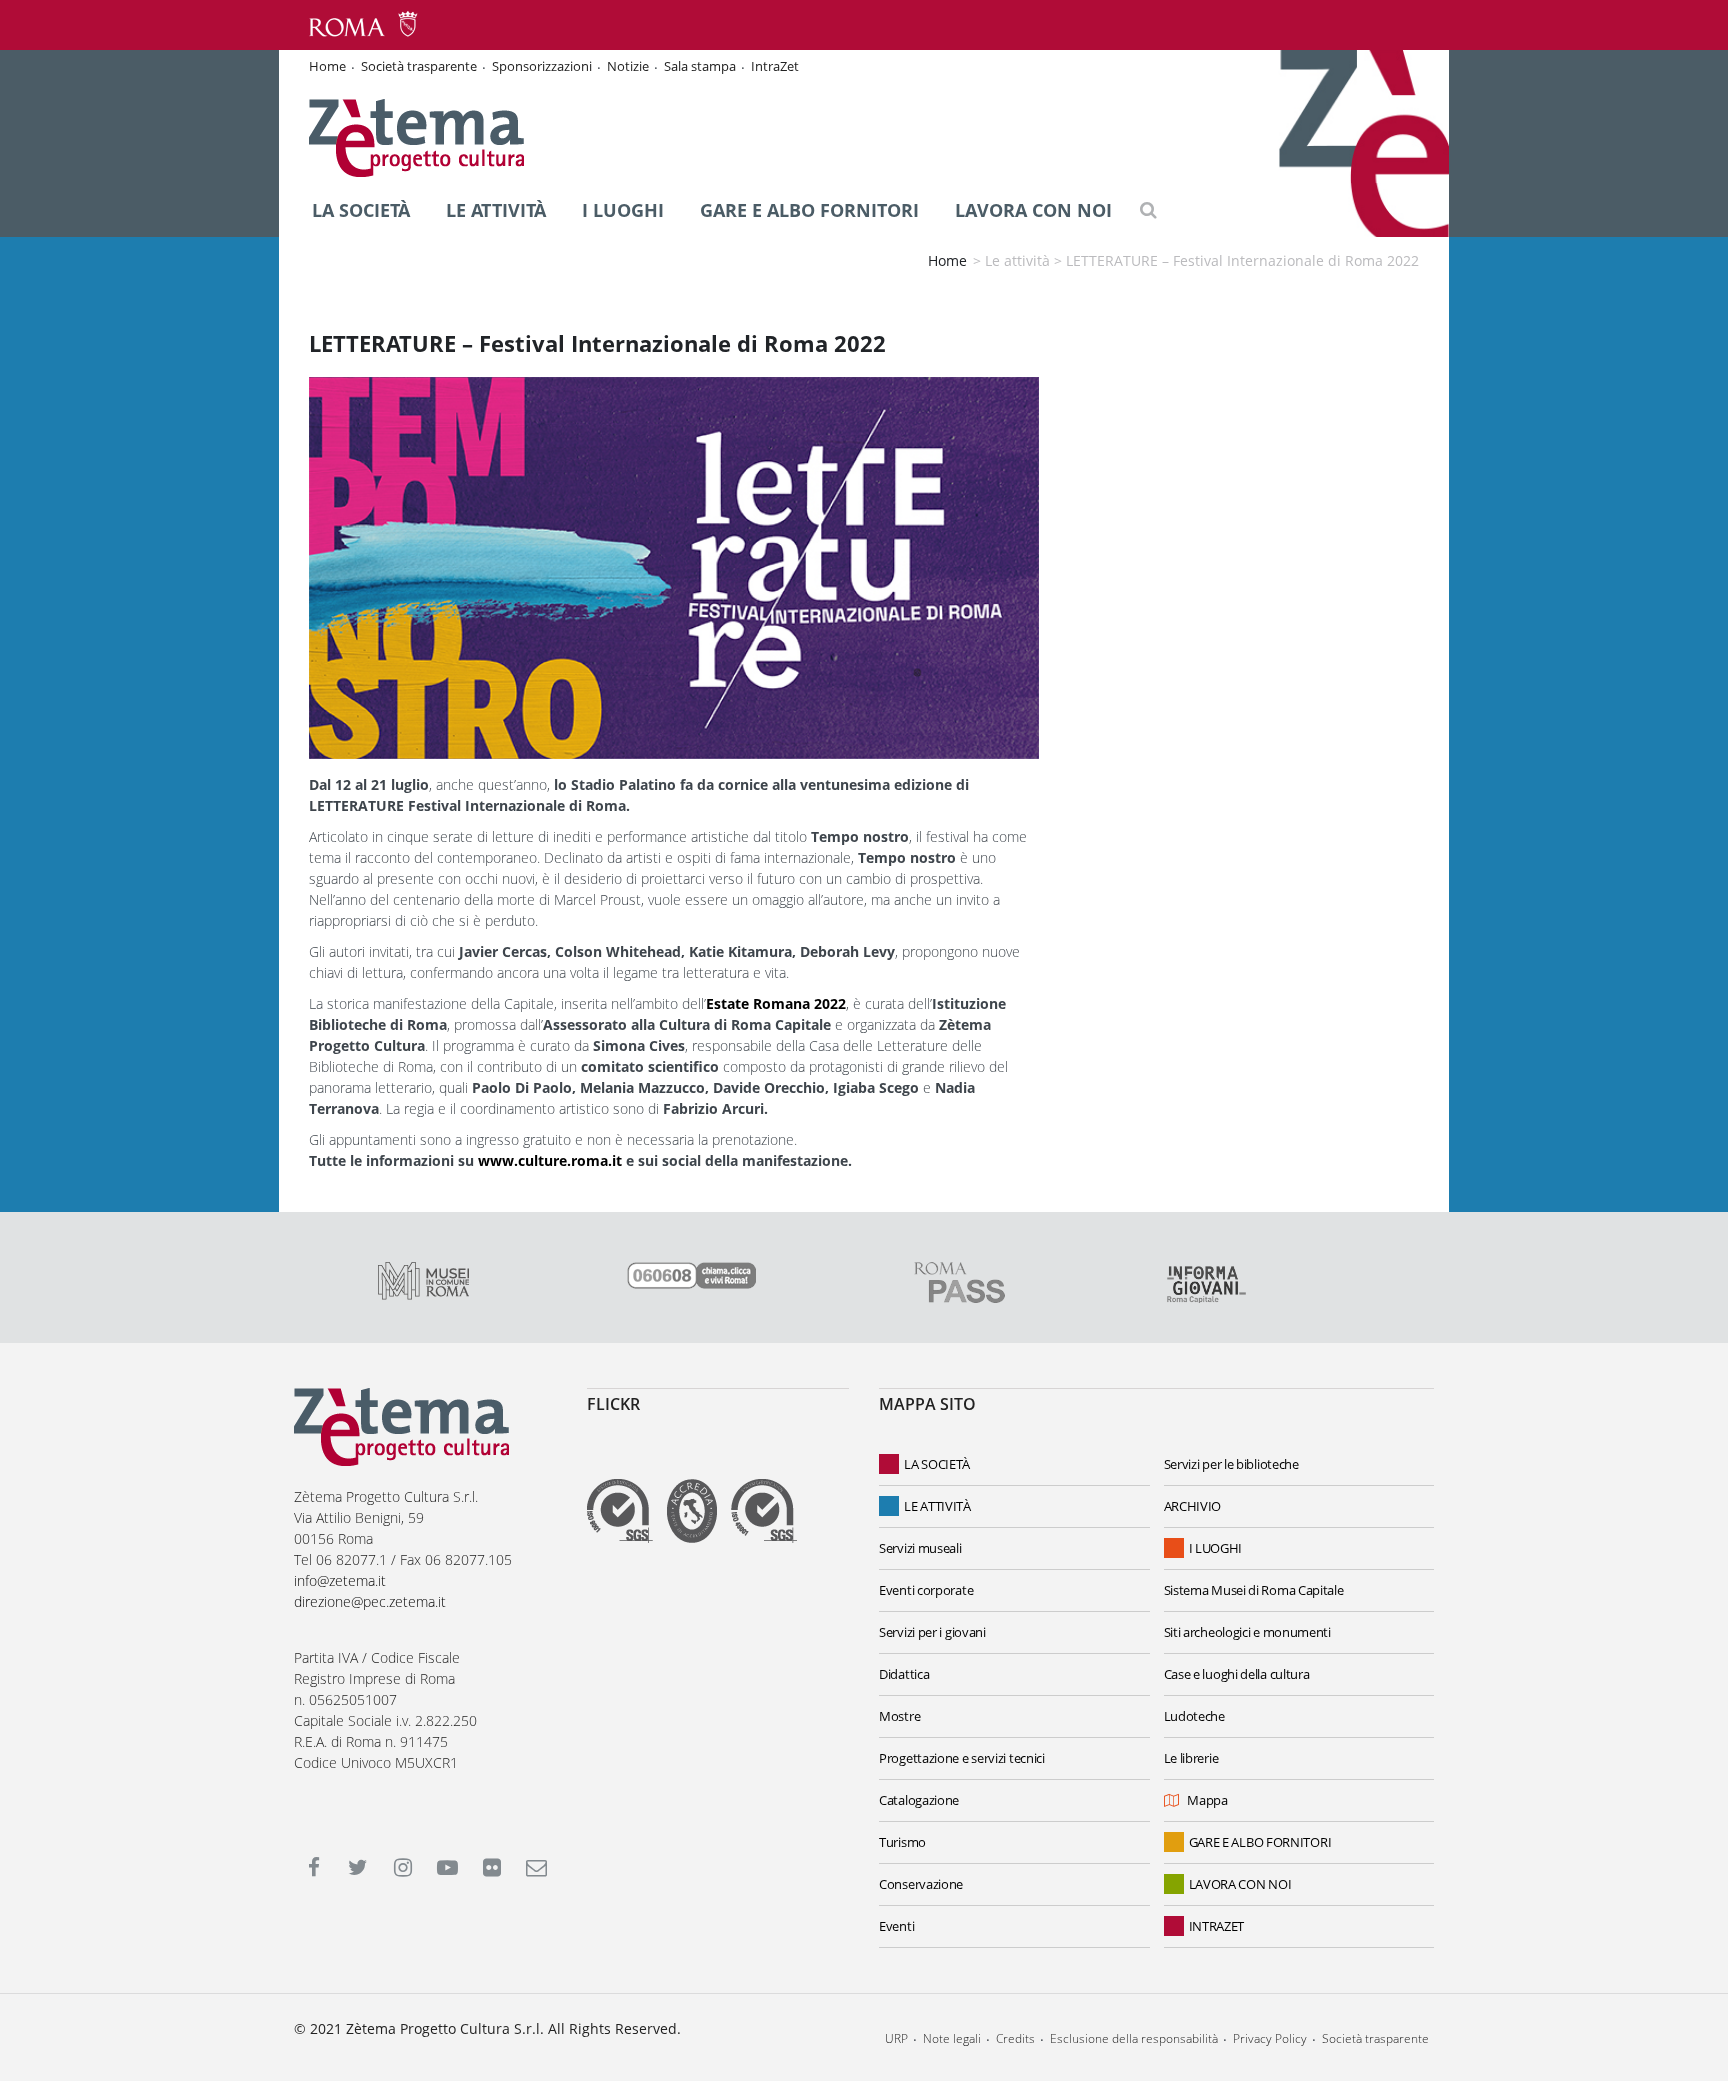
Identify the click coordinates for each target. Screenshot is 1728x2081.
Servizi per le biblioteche (1231, 1464)
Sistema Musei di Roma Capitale (1254, 1590)
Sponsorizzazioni (542, 66)
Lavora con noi (1033, 210)
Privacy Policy (1270, 2038)
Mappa (1207, 1800)
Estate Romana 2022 (776, 1003)
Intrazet (1217, 1926)
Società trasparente (419, 66)
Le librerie (1191, 1758)
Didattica (904, 1674)
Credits (1015, 2038)
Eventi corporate (926, 1590)
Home (327, 66)
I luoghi (623, 210)
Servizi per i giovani (932, 1632)
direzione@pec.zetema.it (370, 1601)
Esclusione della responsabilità (1134, 2038)
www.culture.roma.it (550, 1160)
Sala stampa (700, 66)
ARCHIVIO (1193, 1506)
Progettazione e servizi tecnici (962, 1758)
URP (896, 2038)
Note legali (952, 2038)
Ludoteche (1194, 1716)
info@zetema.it (340, 1580)
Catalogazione (919, 1800)
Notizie (628, 66)
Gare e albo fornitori (809, 210)
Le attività (496, 210)
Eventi (896, 1926)
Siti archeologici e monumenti (1247, 1632)
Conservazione (921, 1884)
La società (361, 210)
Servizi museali (920, 1548)
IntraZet (775, 66)
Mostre (899, 1716)
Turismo (902, 1842)
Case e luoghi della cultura (1237, 1674)
